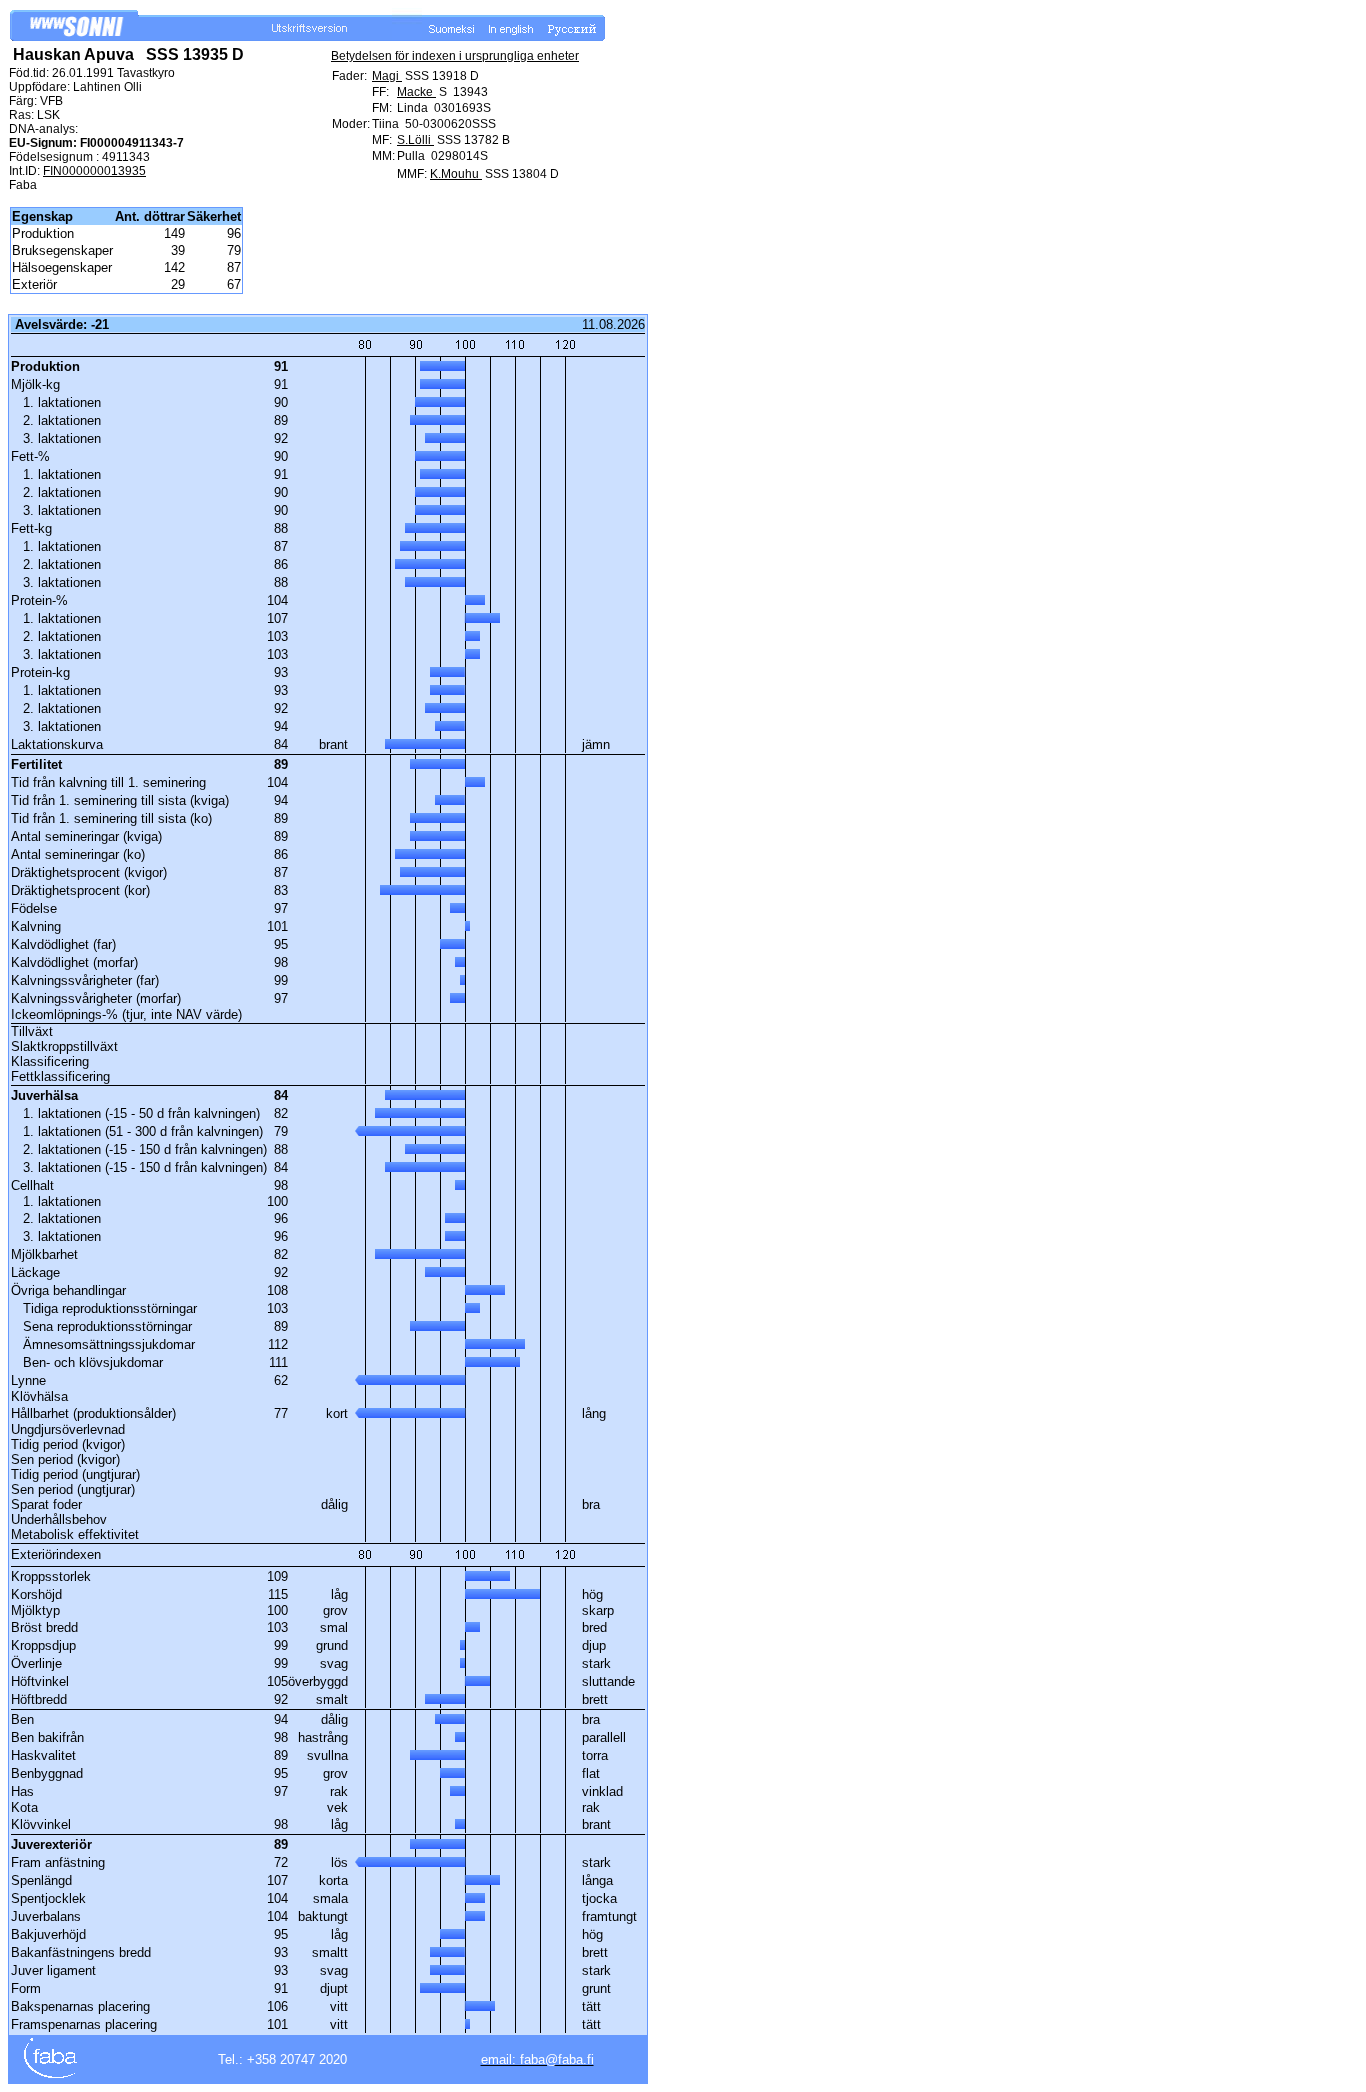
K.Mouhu (456, 174)
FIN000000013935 (94, 171)
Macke (416, 92)
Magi (387, 76)
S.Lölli (415, 140)
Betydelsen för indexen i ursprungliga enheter (455, 56)
